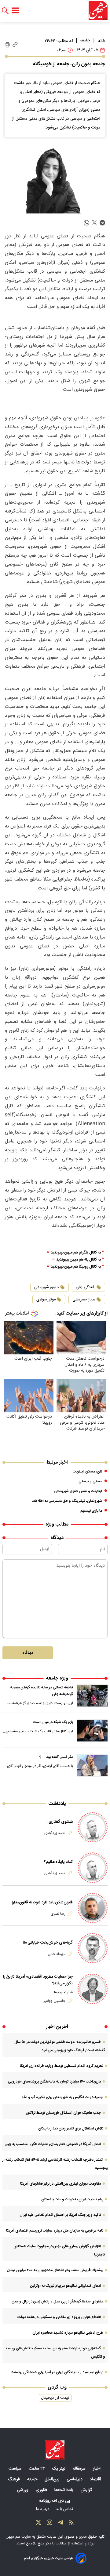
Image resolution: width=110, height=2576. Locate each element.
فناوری (42, 2490)
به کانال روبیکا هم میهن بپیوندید (76, 1267)
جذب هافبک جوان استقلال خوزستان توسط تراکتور (63, 2113)
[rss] (71, 2524)
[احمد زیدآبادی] (93, 1827)
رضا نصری (58, 1914)
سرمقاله (80, 2469)
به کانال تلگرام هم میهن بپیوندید (76, 1253)
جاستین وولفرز (55, 2001)
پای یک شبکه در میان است (53, 1722)
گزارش (87, 2490)
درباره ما (43, 2509)
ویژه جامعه (57, 1678)
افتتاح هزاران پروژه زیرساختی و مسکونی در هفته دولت (59, 2317)
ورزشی (23, 2490)
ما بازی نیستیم (91, 1511)
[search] (5, 11)
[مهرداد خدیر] (93, 1948)
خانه (102, 41)
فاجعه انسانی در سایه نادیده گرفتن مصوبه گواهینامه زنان (42, 1691)
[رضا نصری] (93, 1908)
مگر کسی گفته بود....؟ (56, 1757)
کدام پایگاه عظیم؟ (58, 1862)
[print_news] (7, 45)
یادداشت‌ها (64, 2490)
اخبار (97, 2469)
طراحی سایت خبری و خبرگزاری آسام (48, 2558)
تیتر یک (59, 2469)
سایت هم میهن (18, 2537)
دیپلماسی (75, 2479)
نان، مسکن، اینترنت (87, 1472)
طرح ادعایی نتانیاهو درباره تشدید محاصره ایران (68, 2333)
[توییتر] (38, 2524)
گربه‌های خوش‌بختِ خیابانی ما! (48, 1943)
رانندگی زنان (86, 1287)
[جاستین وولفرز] (93, 1989)
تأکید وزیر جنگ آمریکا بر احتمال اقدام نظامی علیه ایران (60, 2215)
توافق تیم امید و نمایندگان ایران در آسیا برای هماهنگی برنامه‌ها (57, 2372)
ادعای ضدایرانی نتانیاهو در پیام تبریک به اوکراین (66, 2286)
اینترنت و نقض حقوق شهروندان (78, 1491)
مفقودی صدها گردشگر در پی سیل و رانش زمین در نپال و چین (58, 2302)
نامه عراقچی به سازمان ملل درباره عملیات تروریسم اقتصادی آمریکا (55, 2231)
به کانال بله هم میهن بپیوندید (79, 1260)
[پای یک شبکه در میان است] (92, 1730)
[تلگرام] (61, 2524)
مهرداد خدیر (57, 1954)
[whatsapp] (86, 223)
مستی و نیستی (90, 1481)
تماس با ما (65, 2509)
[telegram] (102, 223)
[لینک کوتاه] (15, 45)
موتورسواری (46, 1300)
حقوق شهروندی (47, 1287)
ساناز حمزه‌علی (84, 1300)
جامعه (85, 40)
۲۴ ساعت (37, 2469)
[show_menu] (15, 11)
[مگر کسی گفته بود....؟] (92, 1765)
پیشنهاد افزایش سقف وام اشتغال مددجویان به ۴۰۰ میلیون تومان (55, 2270)
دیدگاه (28, 1653)
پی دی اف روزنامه (55, 2501)
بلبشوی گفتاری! (60, 1822)
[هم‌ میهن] (55, 2450)
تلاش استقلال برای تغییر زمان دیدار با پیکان (71, 2129)
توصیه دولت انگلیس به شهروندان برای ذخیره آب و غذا (63, 2097)
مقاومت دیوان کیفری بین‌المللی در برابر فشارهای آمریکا (61, 2184)
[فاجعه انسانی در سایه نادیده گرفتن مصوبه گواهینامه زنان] (92, 1696)
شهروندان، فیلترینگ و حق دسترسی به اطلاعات (67, 1501)
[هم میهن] (98, 11)
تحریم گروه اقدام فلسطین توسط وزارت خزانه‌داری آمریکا (62, 2066)
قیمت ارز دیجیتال (55, 2398)
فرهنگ (15, 2479)
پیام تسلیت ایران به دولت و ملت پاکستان (72, 2199)
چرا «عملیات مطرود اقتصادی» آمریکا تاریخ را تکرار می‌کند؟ (38, 1980)
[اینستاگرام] (50, 2524)
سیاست (16, 2469)
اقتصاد (96, 2479)
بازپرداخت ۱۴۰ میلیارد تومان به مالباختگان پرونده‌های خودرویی (54, 2082)
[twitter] (94, 223)
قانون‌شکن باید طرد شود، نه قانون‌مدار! (42, 1902)
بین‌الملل (53, 2479)
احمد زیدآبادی (55, 1833)
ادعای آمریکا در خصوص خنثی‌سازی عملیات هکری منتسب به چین (53, 2144)
